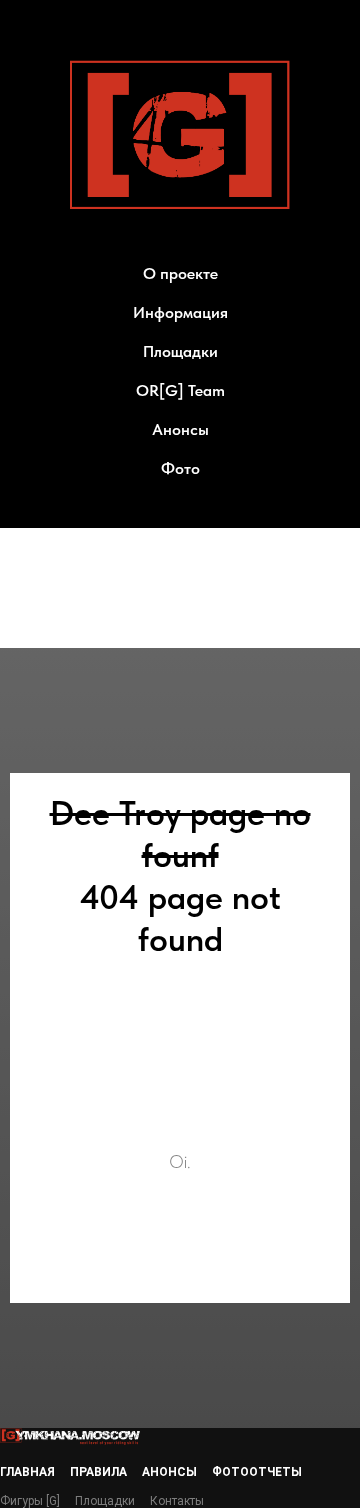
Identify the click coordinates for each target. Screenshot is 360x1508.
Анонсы (180, 429)
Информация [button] (180, 312)
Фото (180, 468)
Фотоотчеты (257, 1472)
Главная (27, 1472)
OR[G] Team (180, 390)
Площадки (180, 351)
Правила (98, 1472)
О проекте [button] (180, 273)
